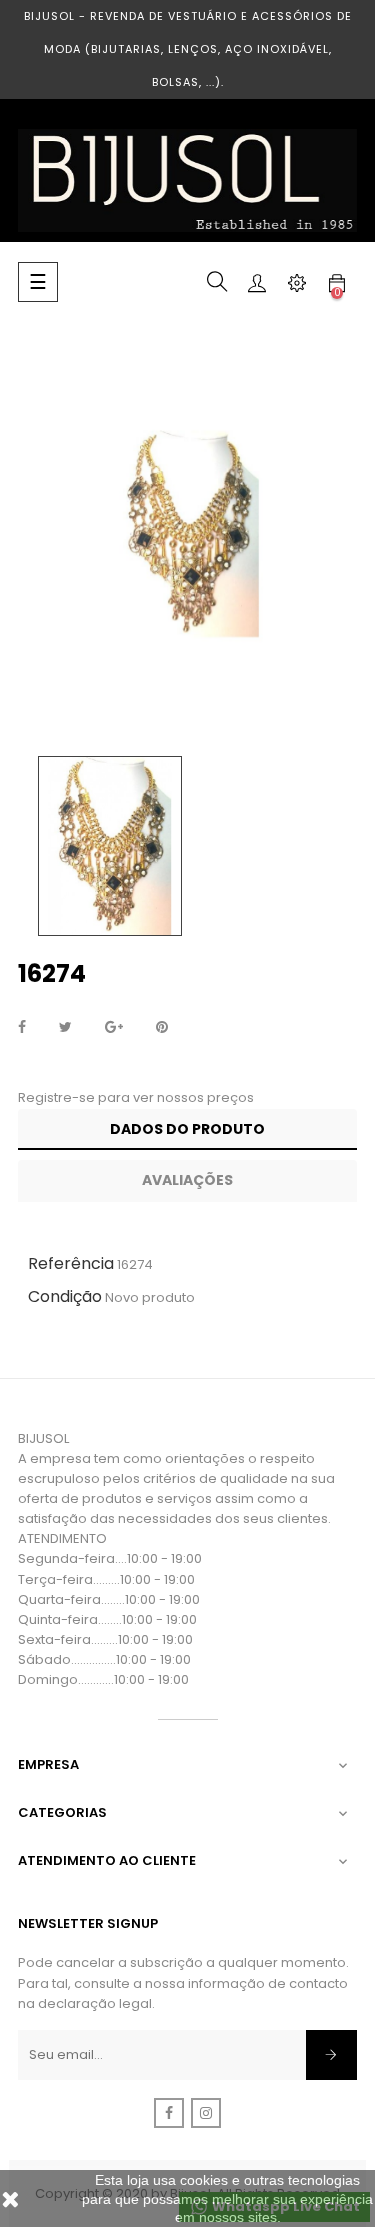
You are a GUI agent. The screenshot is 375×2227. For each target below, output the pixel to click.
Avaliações (187, 1180)
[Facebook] (169, 2113)
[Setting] (297, 282)
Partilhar (22, 1028)
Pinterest (162, 1028)
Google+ (114, 1028)
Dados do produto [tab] (187, 1129)
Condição (65, 1296)
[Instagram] (206, 2113)
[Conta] (257, 282)
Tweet (65, 1028)
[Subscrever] (331, 2055)
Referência (71, 1263)
